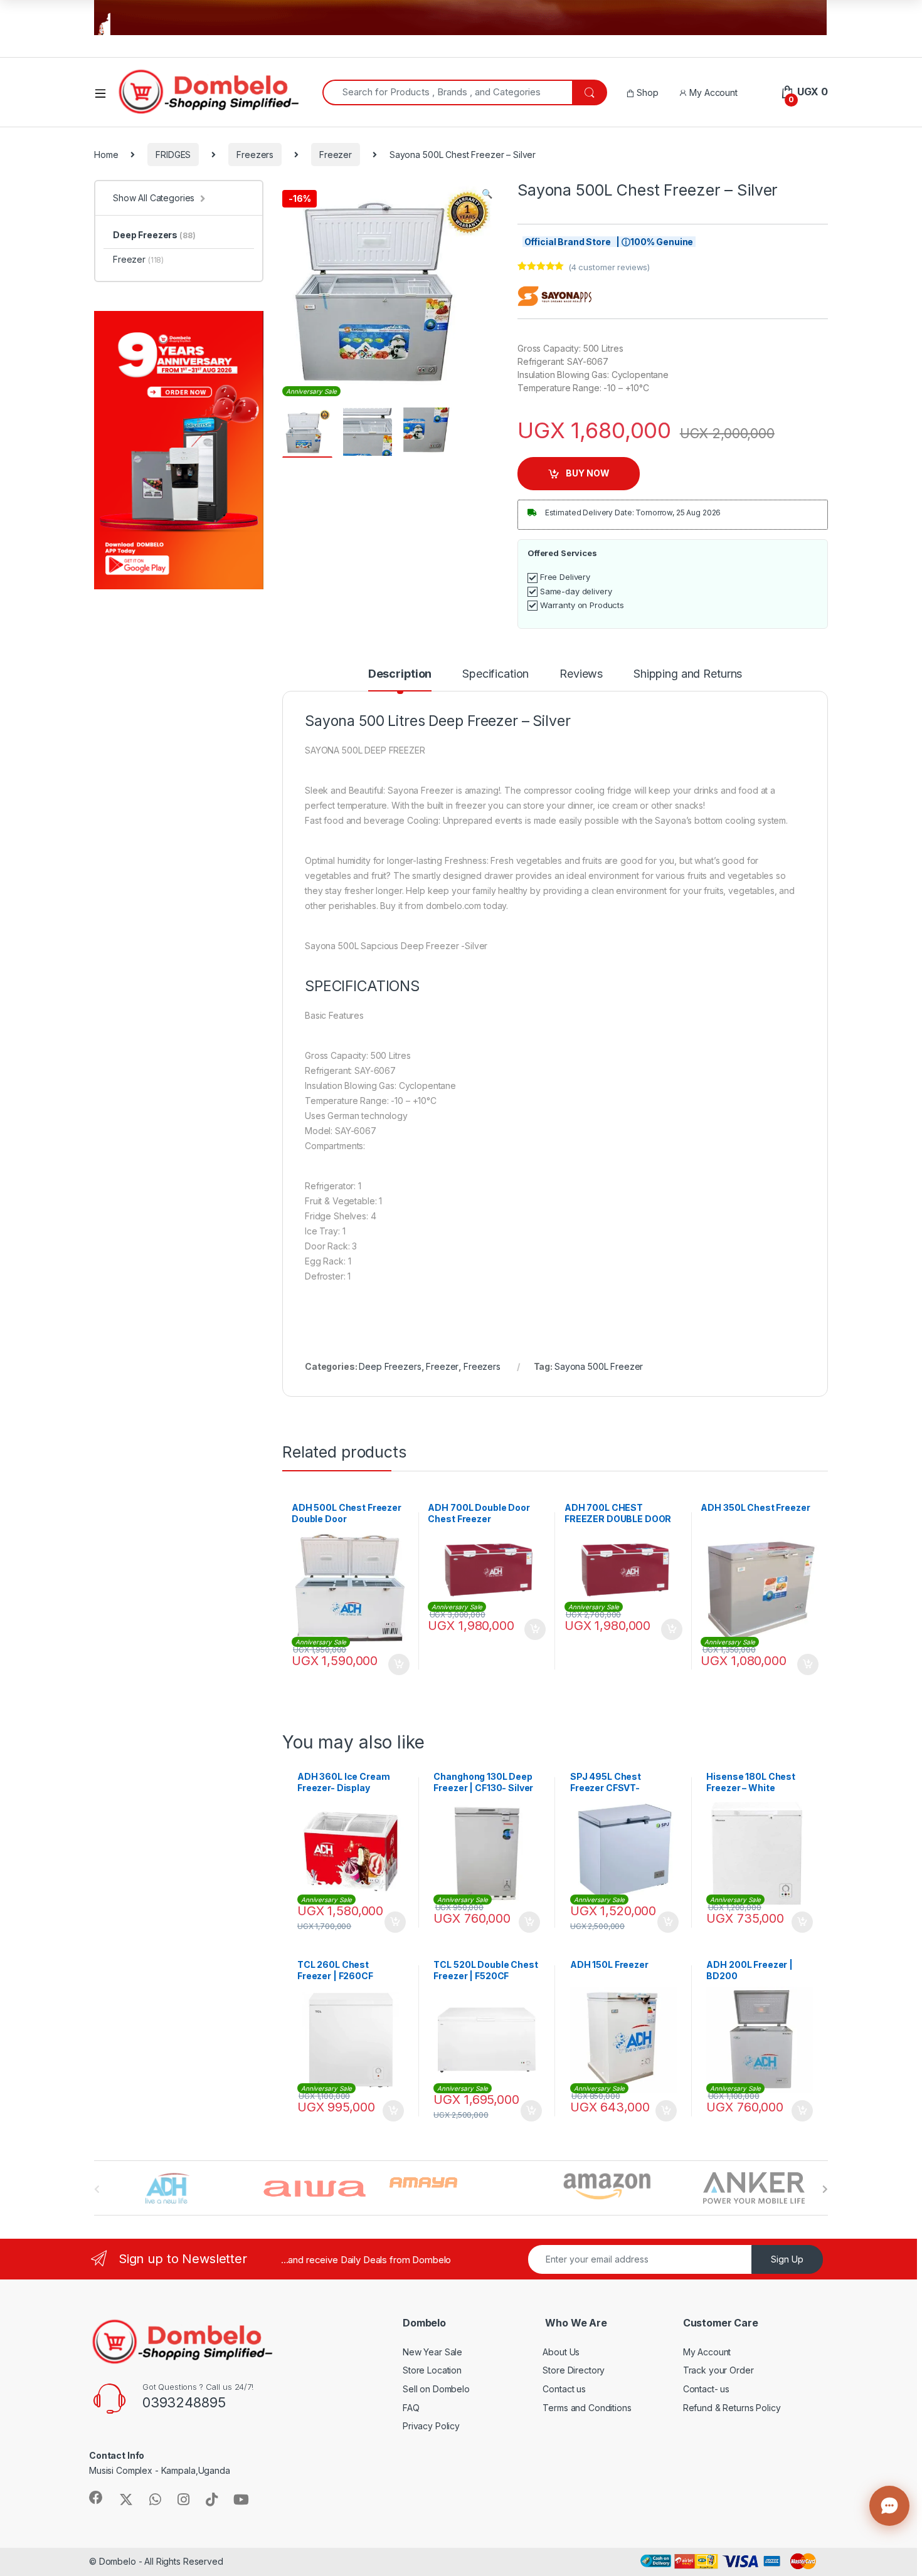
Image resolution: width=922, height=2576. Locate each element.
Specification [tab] (495, 674)
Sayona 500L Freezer (599, 1366)
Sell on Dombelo (436, 2389)
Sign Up (787, 2259)
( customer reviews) (609, 267)
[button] (487, 194)
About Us (561, 2352)
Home (106, 155)
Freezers (255, 155)
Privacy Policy (431, 2426)
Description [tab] (400, 674)
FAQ (411, 2408)
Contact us (564, 2389)
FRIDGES (173, 155)
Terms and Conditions (587, 2408)
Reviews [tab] (581, 674)
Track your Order (718, 2370)
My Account (712, 92)
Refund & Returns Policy (732, 2408)
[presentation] (825, 2189)
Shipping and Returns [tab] (688, 674)
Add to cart (399, 1664)
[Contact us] (889, 2506)
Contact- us (706, 2389)
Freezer (336, 155)
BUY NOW (588, 473)
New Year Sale (432, 2352)
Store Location (432, 2370)
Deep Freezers (390, 1366)
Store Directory (574, 2370)
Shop (646, 92)
